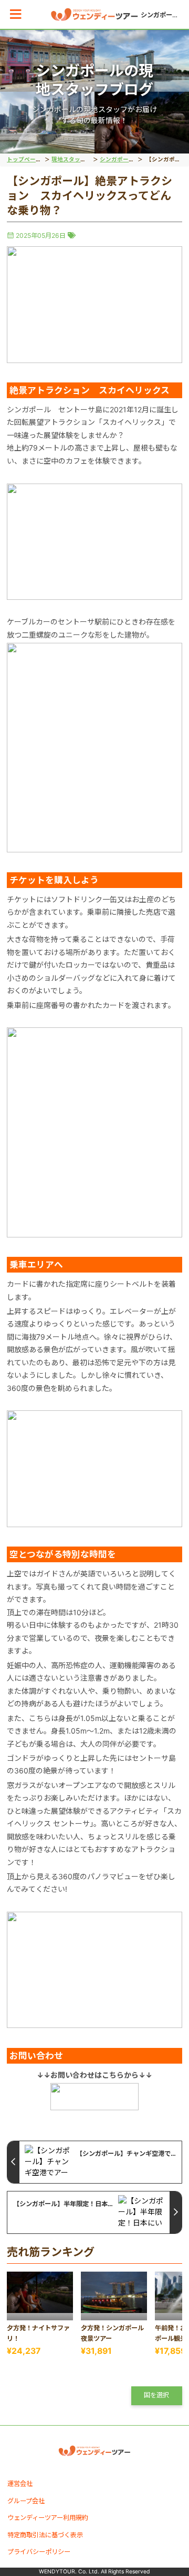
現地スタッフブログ (77, 160)
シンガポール (117, 160)
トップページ (24, 160)
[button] (15, 14)
